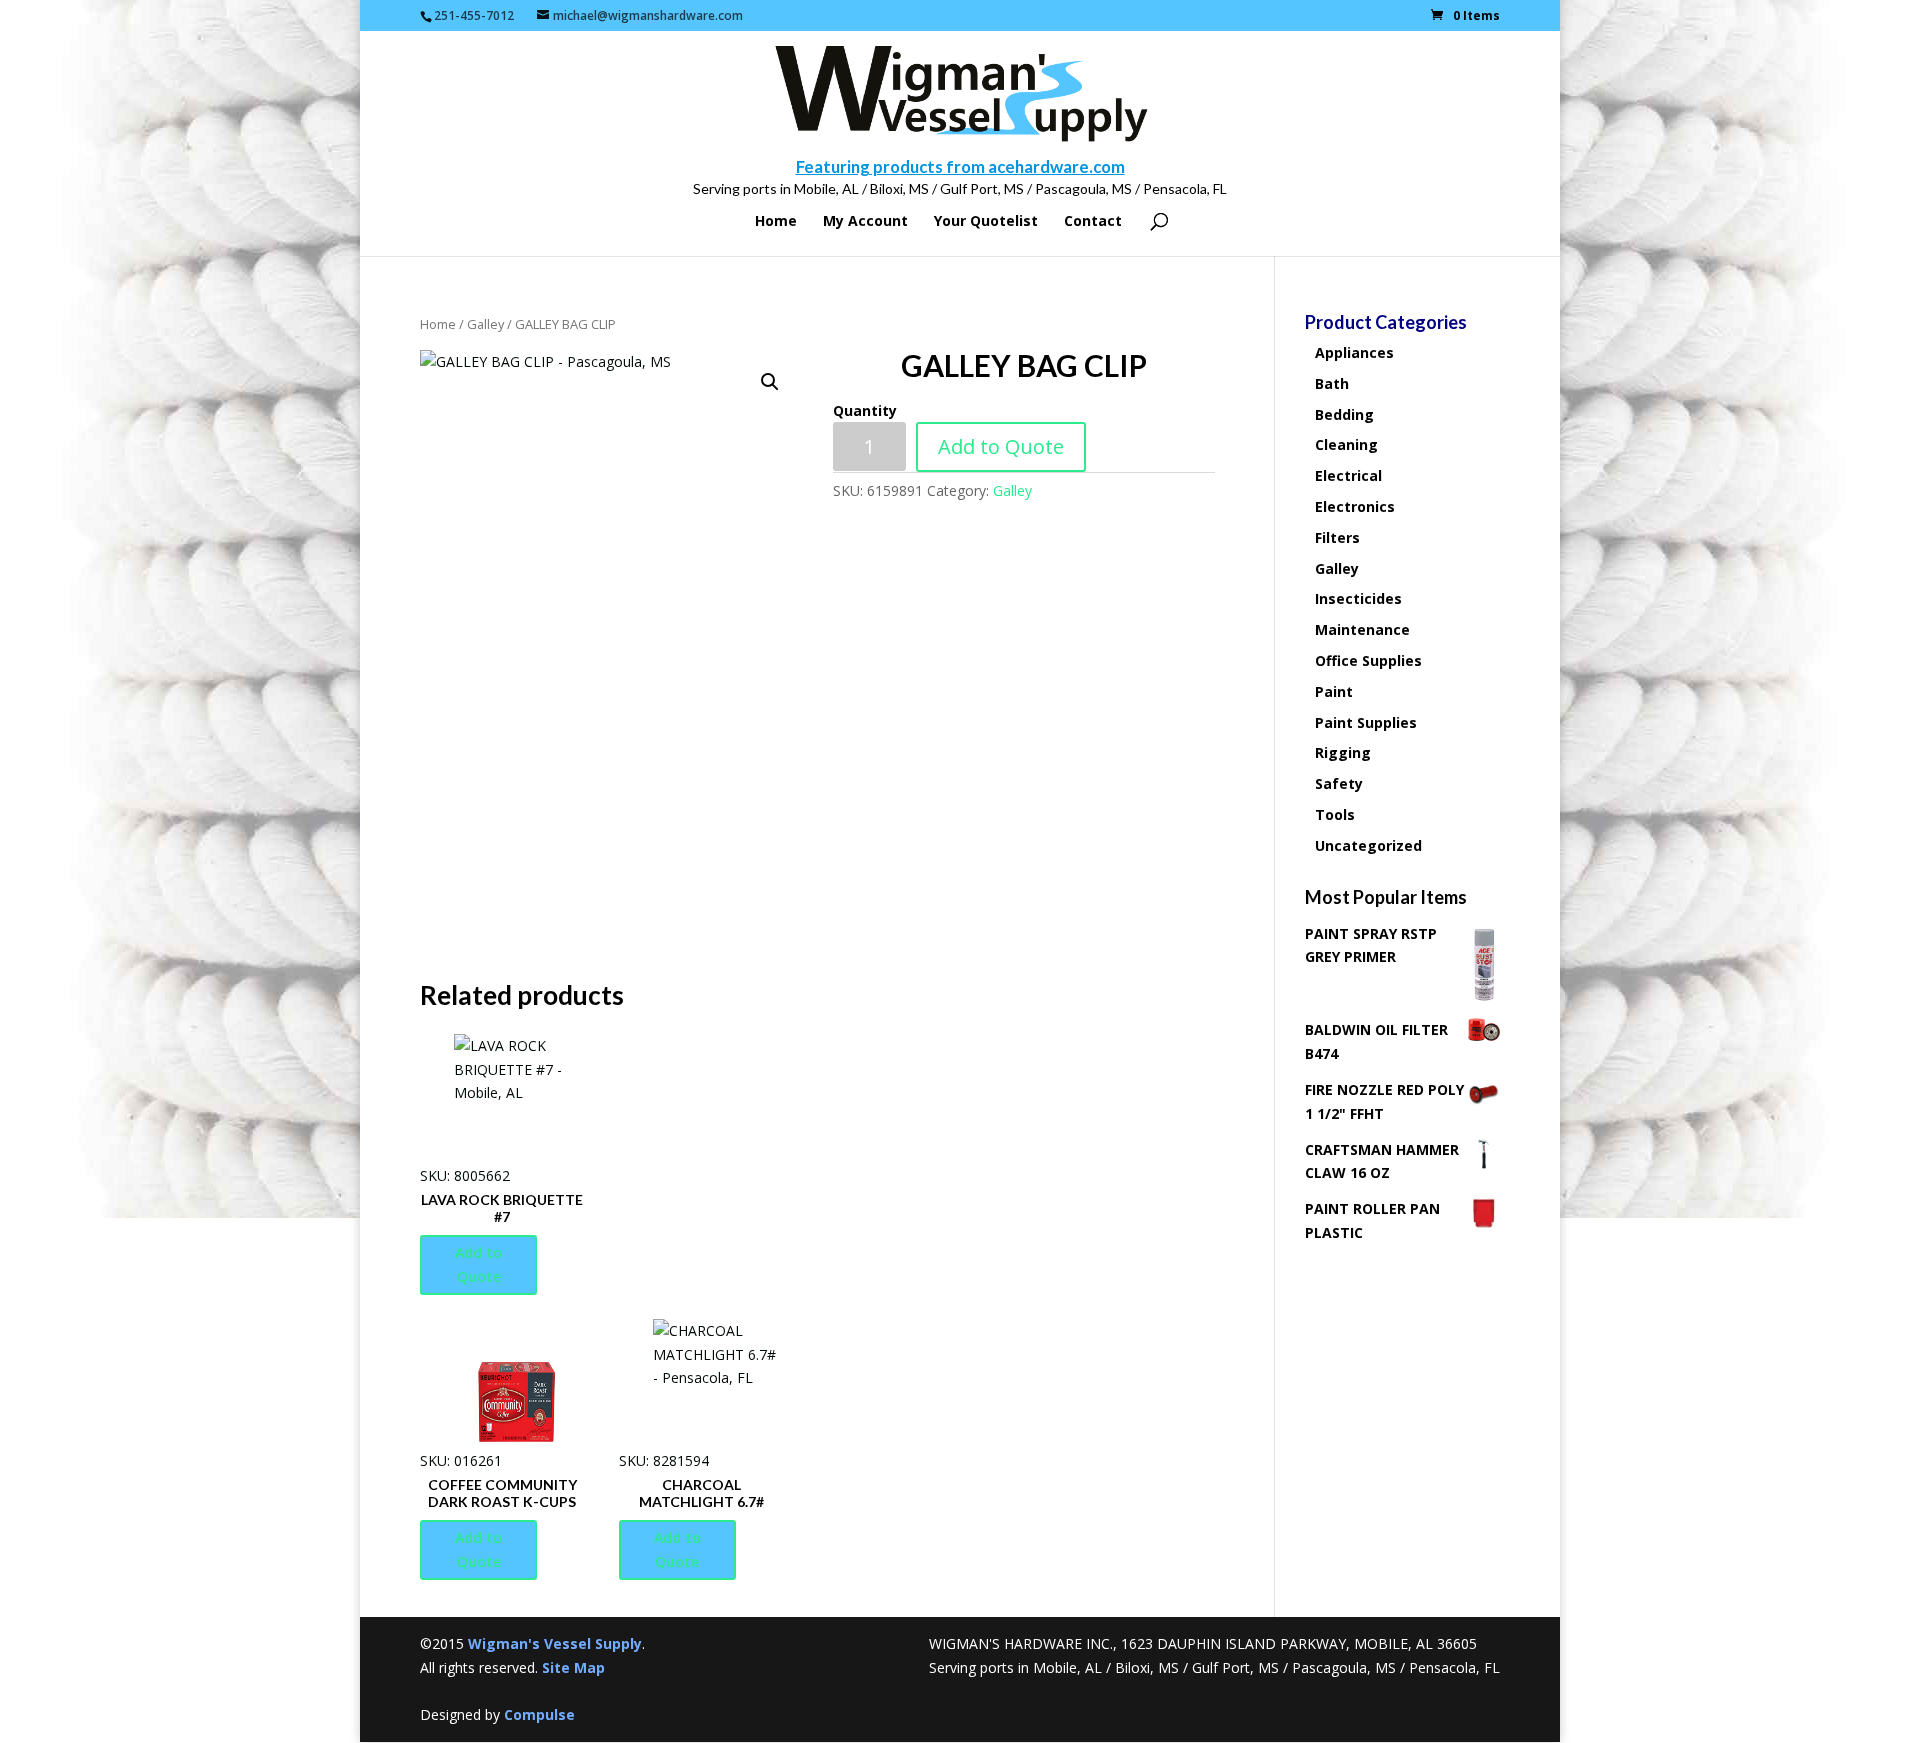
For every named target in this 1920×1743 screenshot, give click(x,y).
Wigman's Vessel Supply (555, 1643)
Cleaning (1346, 444)
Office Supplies (1368, 660)
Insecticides (1358, 598)
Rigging (1343, 752)
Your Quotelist (986, 222)
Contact (1093, 222)
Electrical (1348, 475)
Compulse (539, 1714)
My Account (865, 222)
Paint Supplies (1366, 722)
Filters (1337, 537)
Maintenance (1362, 629)
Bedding (1344, 414)
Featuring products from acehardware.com (960, 166)
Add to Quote (1001, 446)
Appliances (1354, 352)
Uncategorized (1368, 845)
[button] (770, 382)
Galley (485, 324)
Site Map (573, 1667)
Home (776, 222)
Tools (1335, 814)
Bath (1332, 383)
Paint (1334, 691)
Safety (1339, 783)
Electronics (1355, 506)
